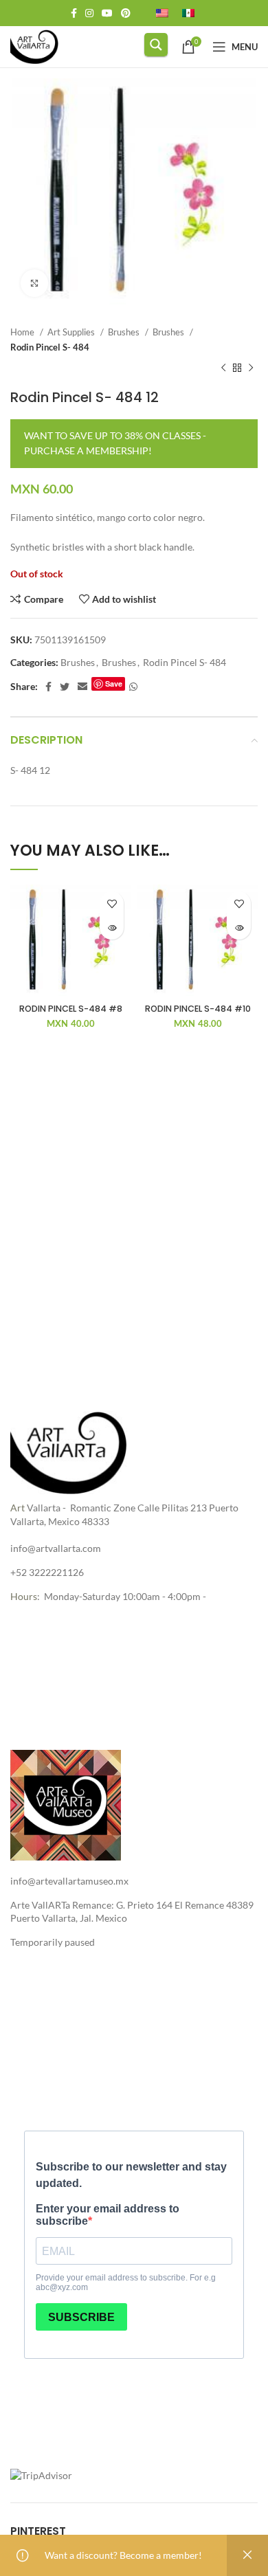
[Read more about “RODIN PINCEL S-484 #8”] (112, 928)
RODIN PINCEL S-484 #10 (198, 1009)
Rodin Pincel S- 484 (50, 347)
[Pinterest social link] (126, 13)
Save (114, 684)
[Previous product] (223, 368)
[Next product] (251, 368)
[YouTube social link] (107, 13)
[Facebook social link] (74, 13)
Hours (24, 1596)
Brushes (125, 332)
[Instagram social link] (89, 13)
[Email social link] (82, 687)
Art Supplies (72, 332)
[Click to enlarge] (34, 283)
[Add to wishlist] (112, 903)
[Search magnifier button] (156, 45)
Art (18, 1508)
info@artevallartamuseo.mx (69, 1881)
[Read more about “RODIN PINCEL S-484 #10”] (239, 928)
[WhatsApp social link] (133, 687)
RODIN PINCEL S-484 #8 (71, 1009)
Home (23, 332)
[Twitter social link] (65, 687)
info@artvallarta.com (56, 1548)
